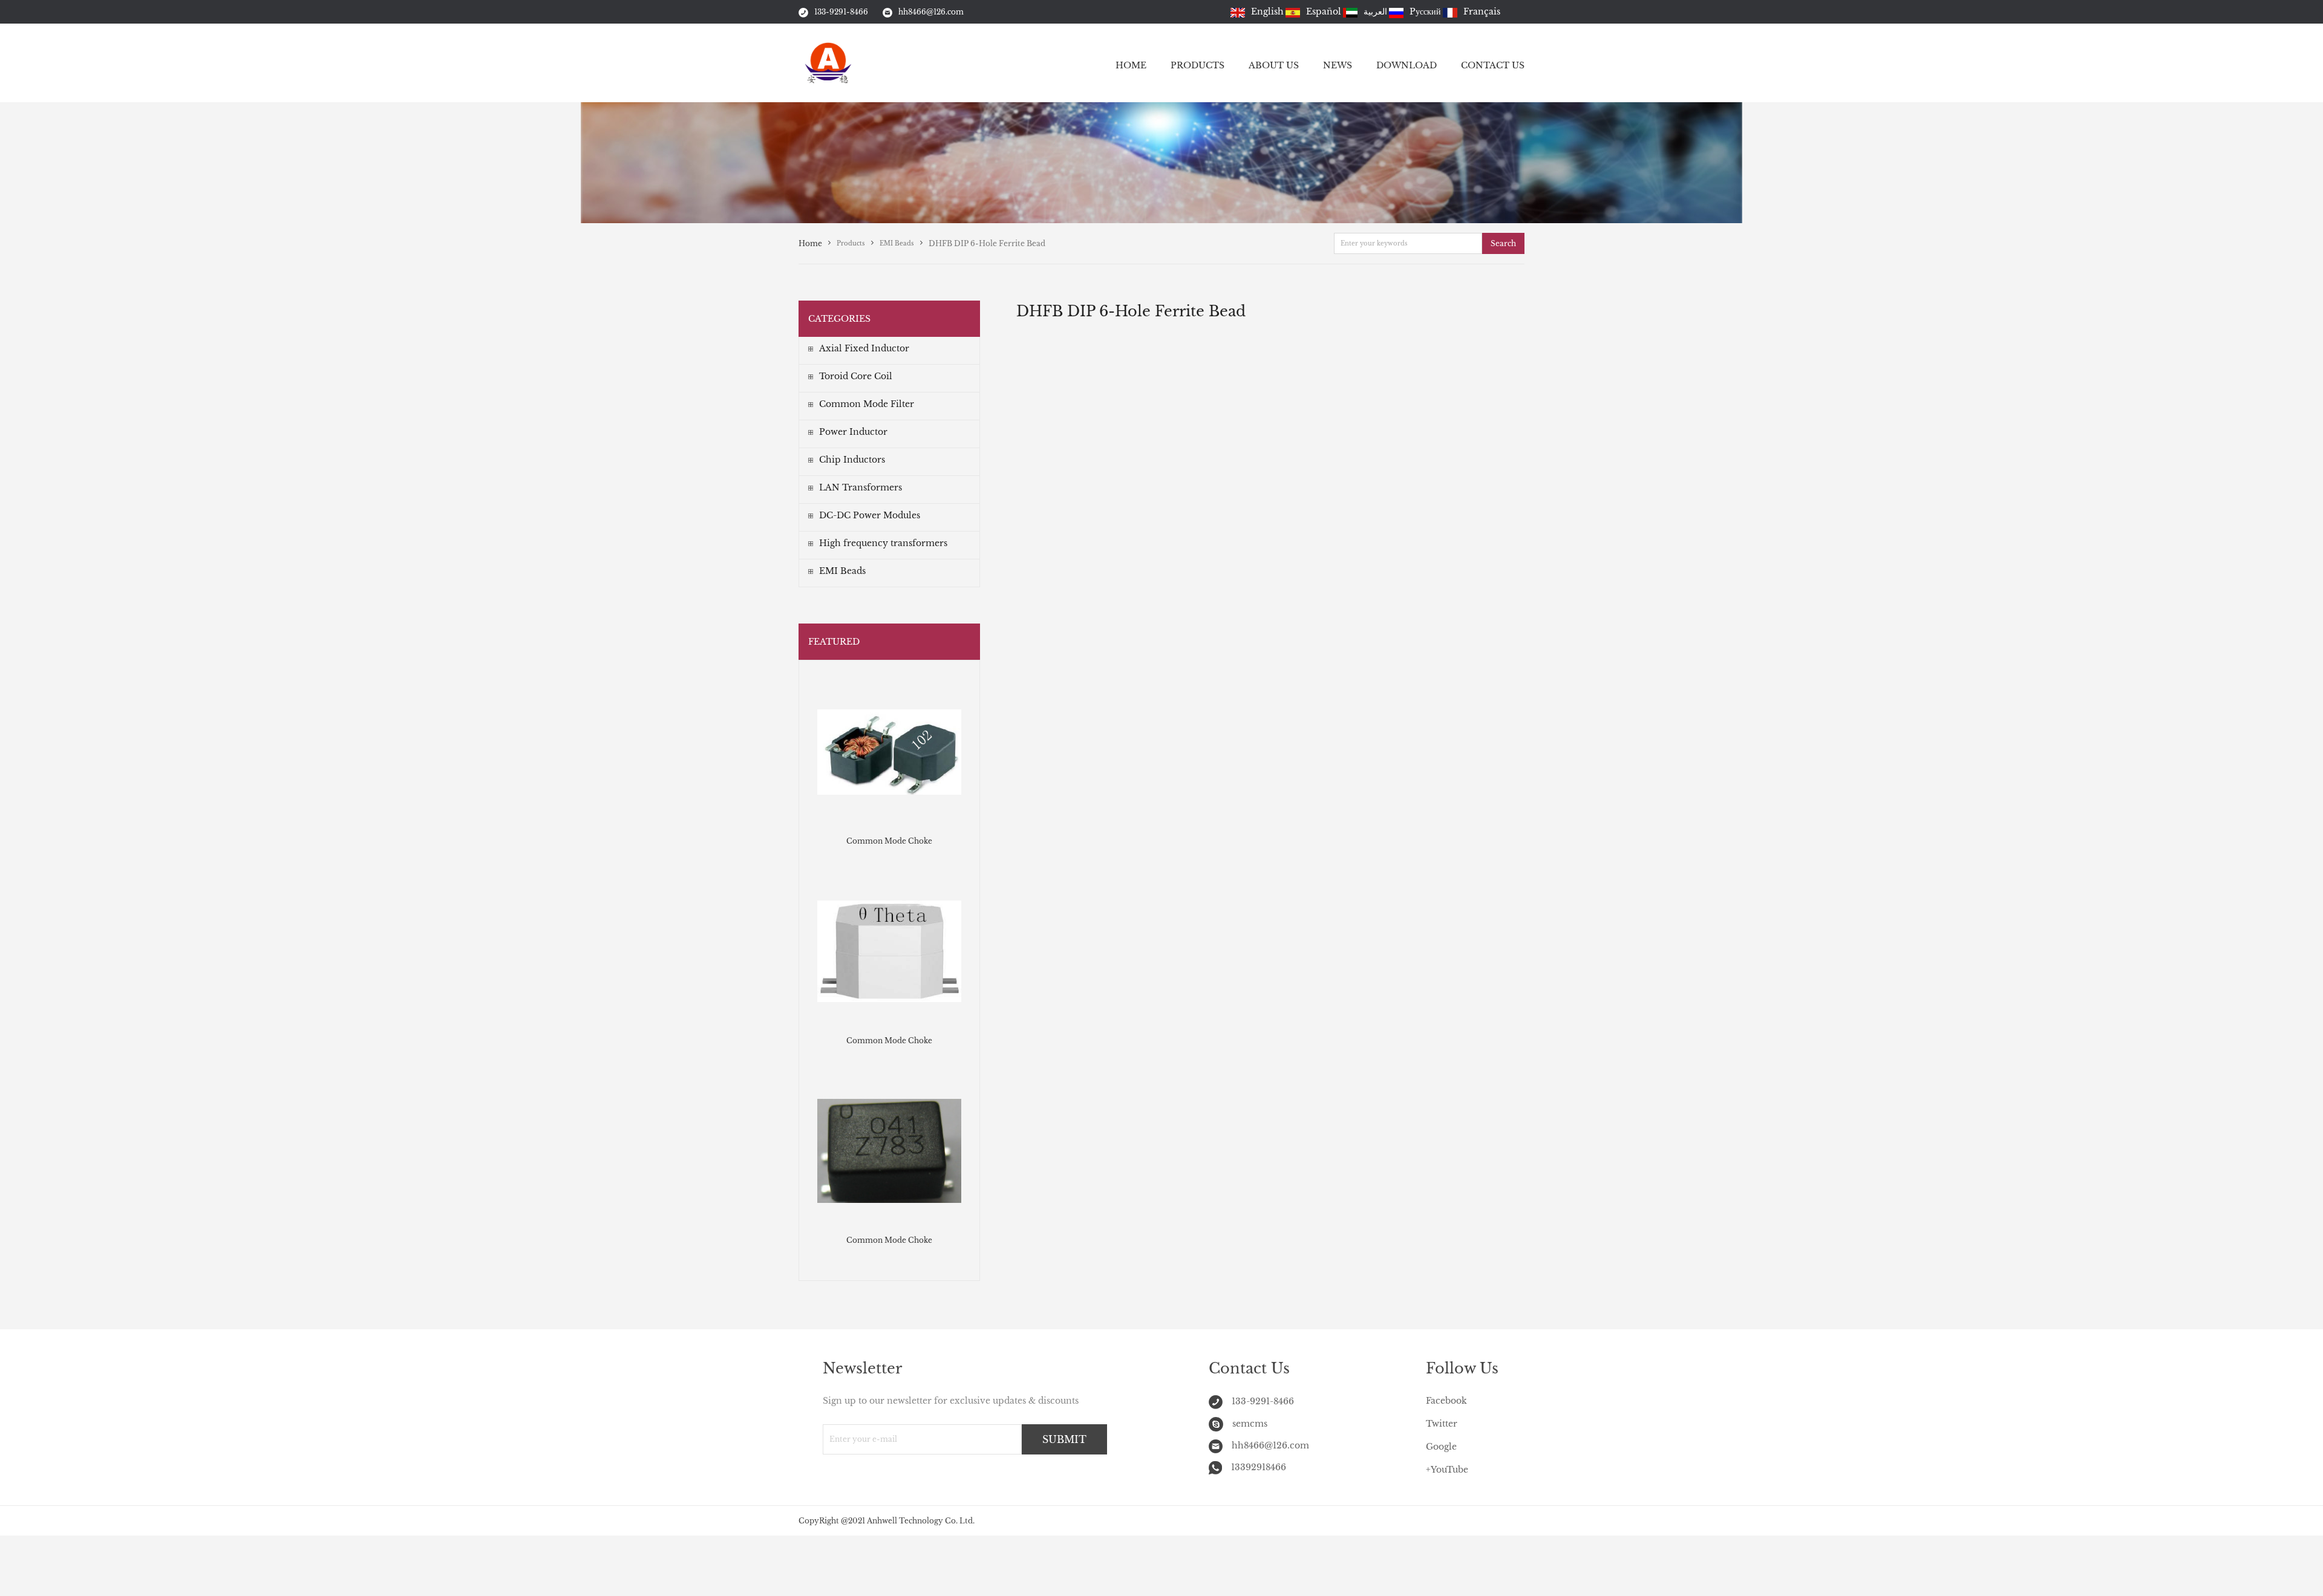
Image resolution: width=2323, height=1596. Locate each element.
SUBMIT (1064, 1439)
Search (1503, 243)
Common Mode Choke (889, 841)
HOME (1131, 65)
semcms (1250, 1424)
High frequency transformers (883, 543)
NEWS (1338, 65)
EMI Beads (842, 571)
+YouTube (1447, 1470)
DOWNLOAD (1407, 65)
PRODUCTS (1197, 65)
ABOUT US (1274, 65)
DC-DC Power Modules (870, 515)
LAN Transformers (861, 487)
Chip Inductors (852, 460)
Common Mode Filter (867, 404)
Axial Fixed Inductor (864, 348)
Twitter (1442, 1424)
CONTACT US (1493, 65)
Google (1441, 1447)
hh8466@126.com (931, 12)
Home (810, 243)
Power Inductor (853, 432)
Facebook (1446, 1401)
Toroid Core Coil (856, 376)
